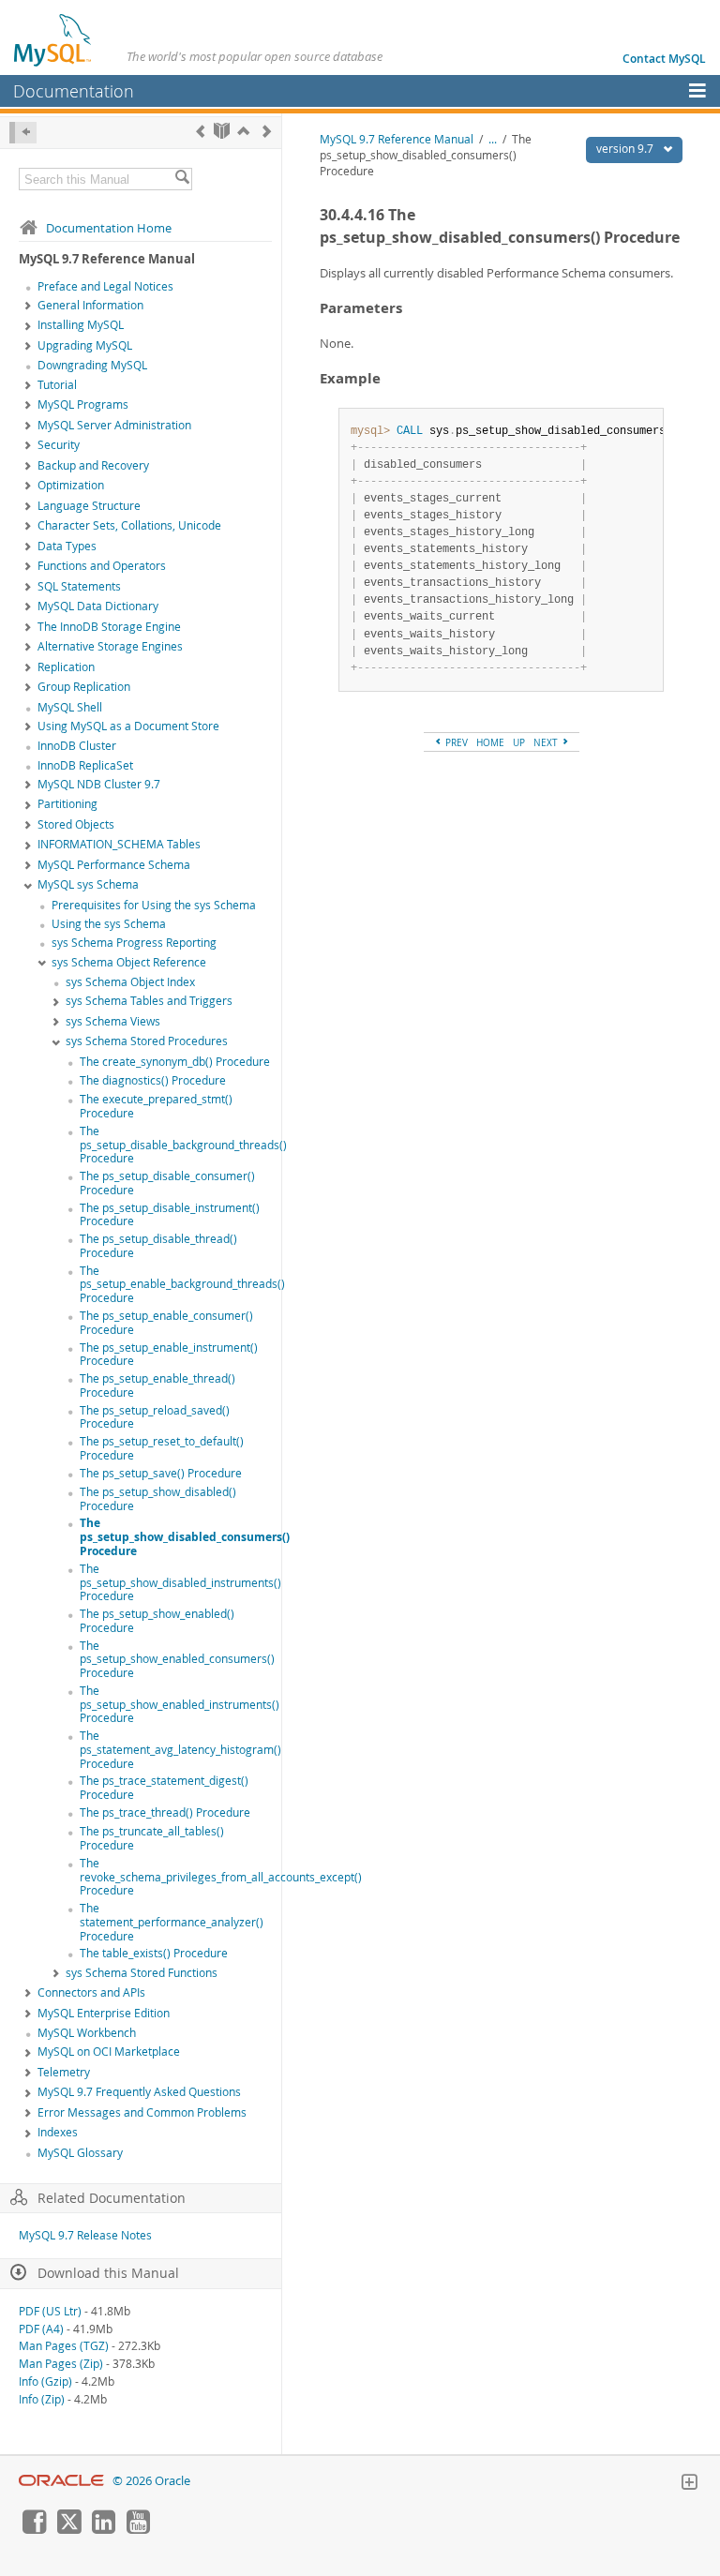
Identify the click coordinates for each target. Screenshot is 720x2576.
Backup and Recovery (93, 465)
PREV (455, 742)
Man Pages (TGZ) (64, 2346)
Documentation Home (109, 228)
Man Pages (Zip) (61, 2364)
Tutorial (57, 385)
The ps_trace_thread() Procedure (165, 1812)
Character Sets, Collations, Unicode (129, 525)
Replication (66, 667)
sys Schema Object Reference (129, 962)
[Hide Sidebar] (23, 133)
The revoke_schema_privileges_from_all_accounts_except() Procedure (221, 1877)
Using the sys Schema (109, 924)
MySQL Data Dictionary (98, 606)
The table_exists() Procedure (154, 1953)
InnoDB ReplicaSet (85, 765)
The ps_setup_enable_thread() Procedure (157, 1385)
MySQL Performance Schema (114, 865)
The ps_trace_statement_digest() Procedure (164, 1788)
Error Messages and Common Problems (142, 2112)
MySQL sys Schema (88, 884)
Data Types (67, 546)
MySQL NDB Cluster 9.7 (99, 784)
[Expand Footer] (689, 2484)
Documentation (74, 91)
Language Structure (89, 506)
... (493, 139)
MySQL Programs (83, 404)
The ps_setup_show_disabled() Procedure (158, 1499)
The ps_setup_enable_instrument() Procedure (169, 1355)
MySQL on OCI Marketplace (109, 2052)
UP (519, 742)
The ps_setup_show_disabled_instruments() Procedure (180, 1583)
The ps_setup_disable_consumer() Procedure (167, 1183)
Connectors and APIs (91, 1992)
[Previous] (200, 131)
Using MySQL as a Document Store (128, 726)
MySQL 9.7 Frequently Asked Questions (139, 2092)
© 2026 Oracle (151, 2481)
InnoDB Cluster (77, 746)
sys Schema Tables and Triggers (149, 1001)
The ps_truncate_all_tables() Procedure (152, 1838)
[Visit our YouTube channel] (138, 2529)
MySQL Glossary (80, 2153)
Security (59, 445)
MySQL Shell (70, 707)
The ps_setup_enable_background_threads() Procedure (182, 1285)
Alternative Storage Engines (110, 646)
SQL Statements (79, 586)
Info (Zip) (42, 2399)
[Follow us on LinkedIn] (103, 2529)
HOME (490, 742)
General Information (90, 305)
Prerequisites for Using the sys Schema (154, 905)
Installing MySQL (81, 325)
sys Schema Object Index (130, 982)
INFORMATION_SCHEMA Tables (119, 844)
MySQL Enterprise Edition (104, 2013)
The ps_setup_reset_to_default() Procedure (162, 1448)
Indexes (58, 2132)
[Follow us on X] (68, 2529)
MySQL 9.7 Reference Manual (397, 139)
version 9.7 (626, 149)
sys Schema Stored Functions (142, 1973)
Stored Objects (76, 824)
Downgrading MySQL (92, 365)
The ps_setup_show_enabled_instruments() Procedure (180, 1705)
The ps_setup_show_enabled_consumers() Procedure (177, 1660)
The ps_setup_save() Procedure (161, 1473)
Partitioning (67, 804)
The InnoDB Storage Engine (109, 627)
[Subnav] (28, 307)
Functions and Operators (102, 566)
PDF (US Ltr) (50, 2311)
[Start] (222, 131)
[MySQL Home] (53, 39)
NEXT (547, 742)
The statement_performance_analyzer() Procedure (172, 1922)
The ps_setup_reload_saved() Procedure (155, 1417)
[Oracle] (61, 2481)
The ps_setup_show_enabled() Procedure (157, 1621)
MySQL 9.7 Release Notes (85, 2235)
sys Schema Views (113, 1021)
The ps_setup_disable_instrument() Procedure (170, 1215)
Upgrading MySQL (85, 345)
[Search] (182, 179)
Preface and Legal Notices (105, 286)
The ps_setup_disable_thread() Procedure (158, 1246)
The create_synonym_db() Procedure (175, 1062)
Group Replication (84, 687)
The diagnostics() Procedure (153, 1080)
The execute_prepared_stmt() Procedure (156, 1106)
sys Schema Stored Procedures (147, 1041)
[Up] (243, 131)
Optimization (71, 485)
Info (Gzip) (45, 2381)
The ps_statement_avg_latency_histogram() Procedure (180, 1750)
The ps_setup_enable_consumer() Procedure (166, 1323)
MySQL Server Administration (114, 425)
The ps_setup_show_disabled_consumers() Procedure (185, 1537)
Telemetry (64, 2072)
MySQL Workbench (87, 2033)
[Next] (267, 131)
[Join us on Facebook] (34, 2529)
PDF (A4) (41, 2329)
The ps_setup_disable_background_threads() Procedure (183, 1145)
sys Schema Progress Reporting (134, 943)
